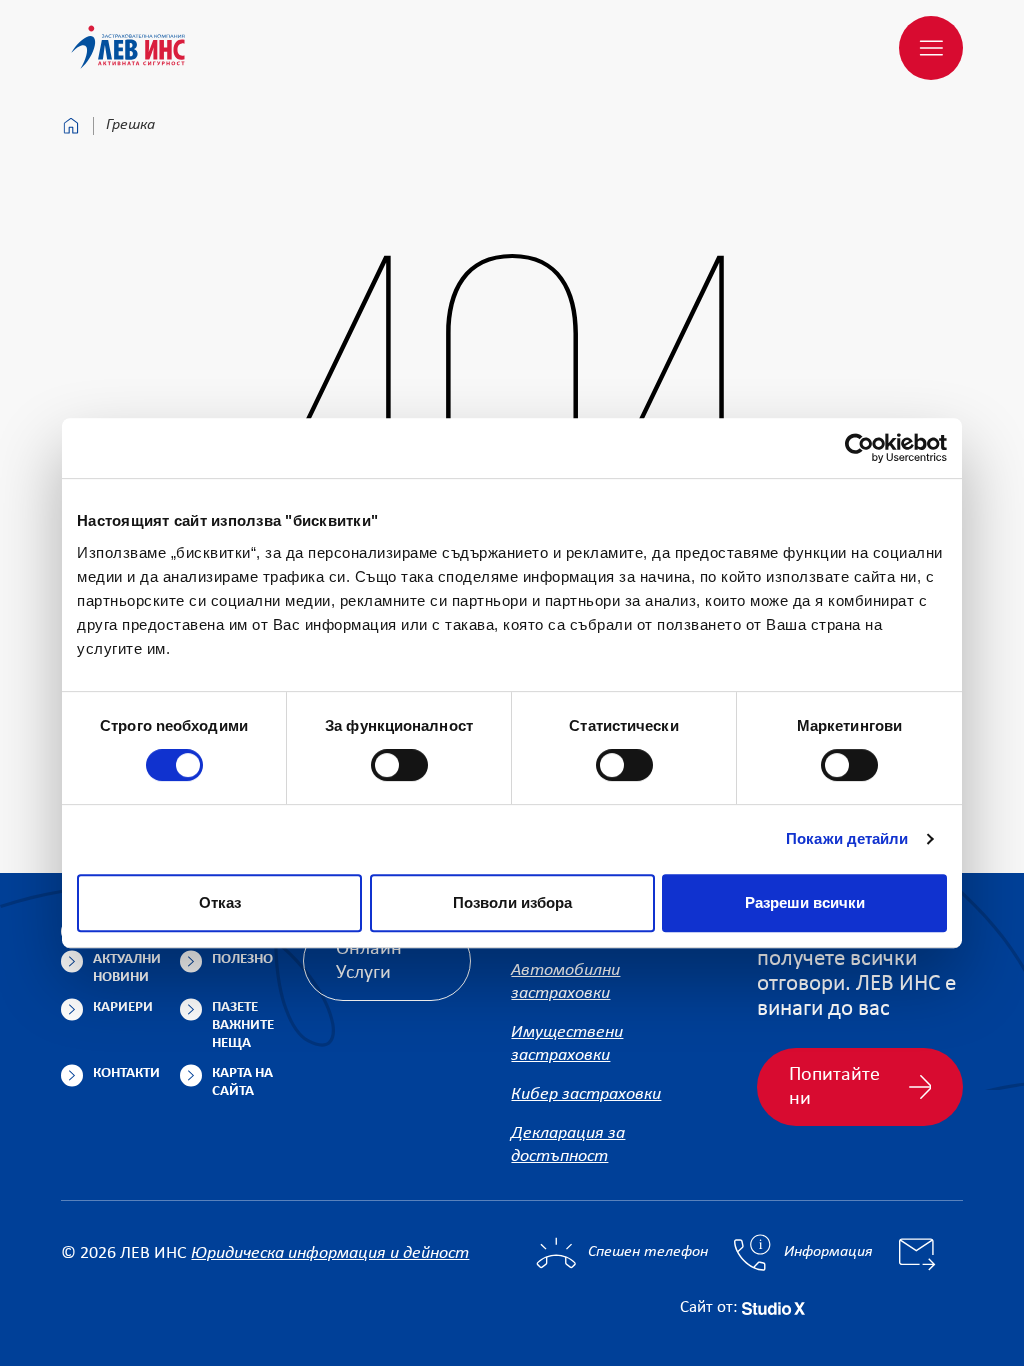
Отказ (220, 902)
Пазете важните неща (243, 1025)
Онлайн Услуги (369, 961)
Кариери (123, 1007)
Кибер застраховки (586, 1094)
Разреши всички (805, 902)
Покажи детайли (847, 838)
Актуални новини (127, 968)
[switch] (399, 765)
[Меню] (931, 48)
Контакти (126, 1073)
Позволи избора (512, 902)
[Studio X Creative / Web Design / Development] (773, 1307)
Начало (71, 126)
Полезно (242, 959)
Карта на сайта (242, 1082)
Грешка (130, 125)
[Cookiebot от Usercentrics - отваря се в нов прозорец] (859, 448)
